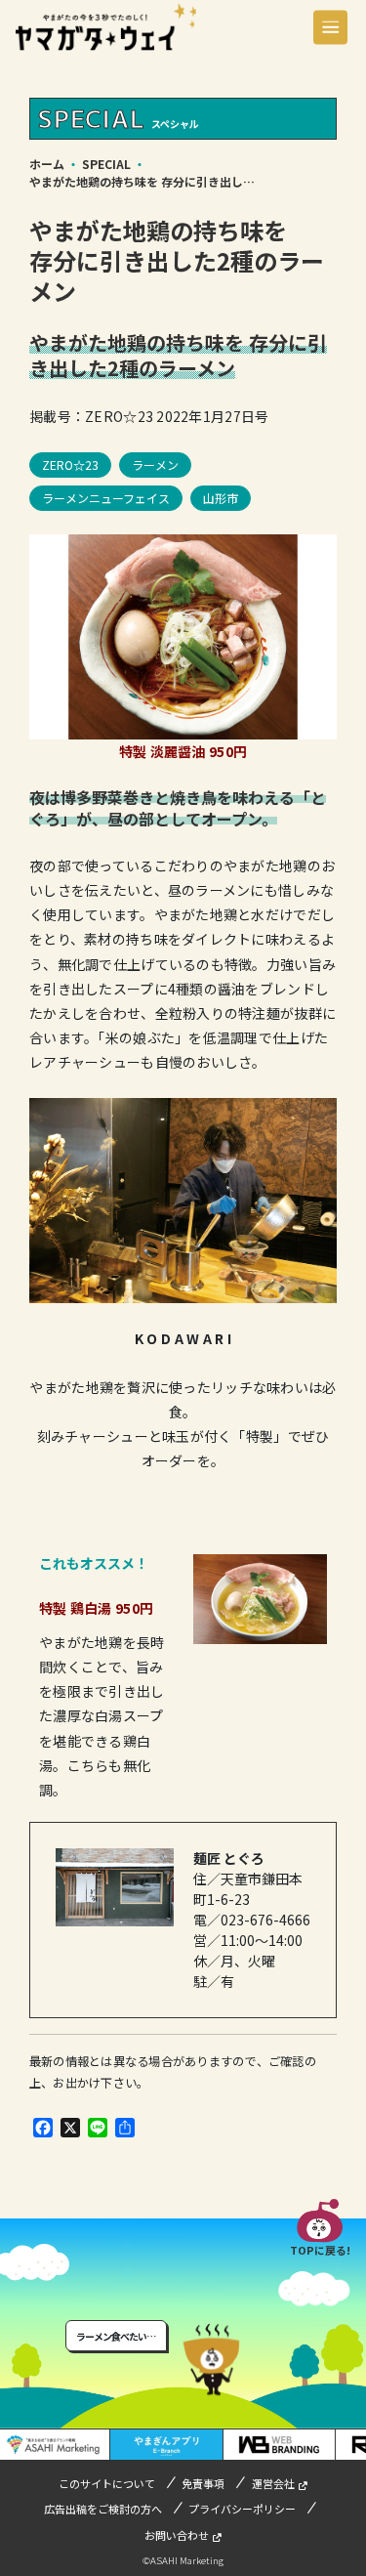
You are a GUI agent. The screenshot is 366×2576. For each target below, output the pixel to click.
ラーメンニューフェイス (106, 498)
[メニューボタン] (330, 27)
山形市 (221, 498)
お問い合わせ (177, 2535)
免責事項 (203, 2483)
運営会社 (273, 2483)
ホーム (47, 164)
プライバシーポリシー (242, 2509)
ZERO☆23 (70, 465)
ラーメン (155, 465)
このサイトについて (107, 2483)
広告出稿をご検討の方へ (103, 2509)
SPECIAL (106, 164)
